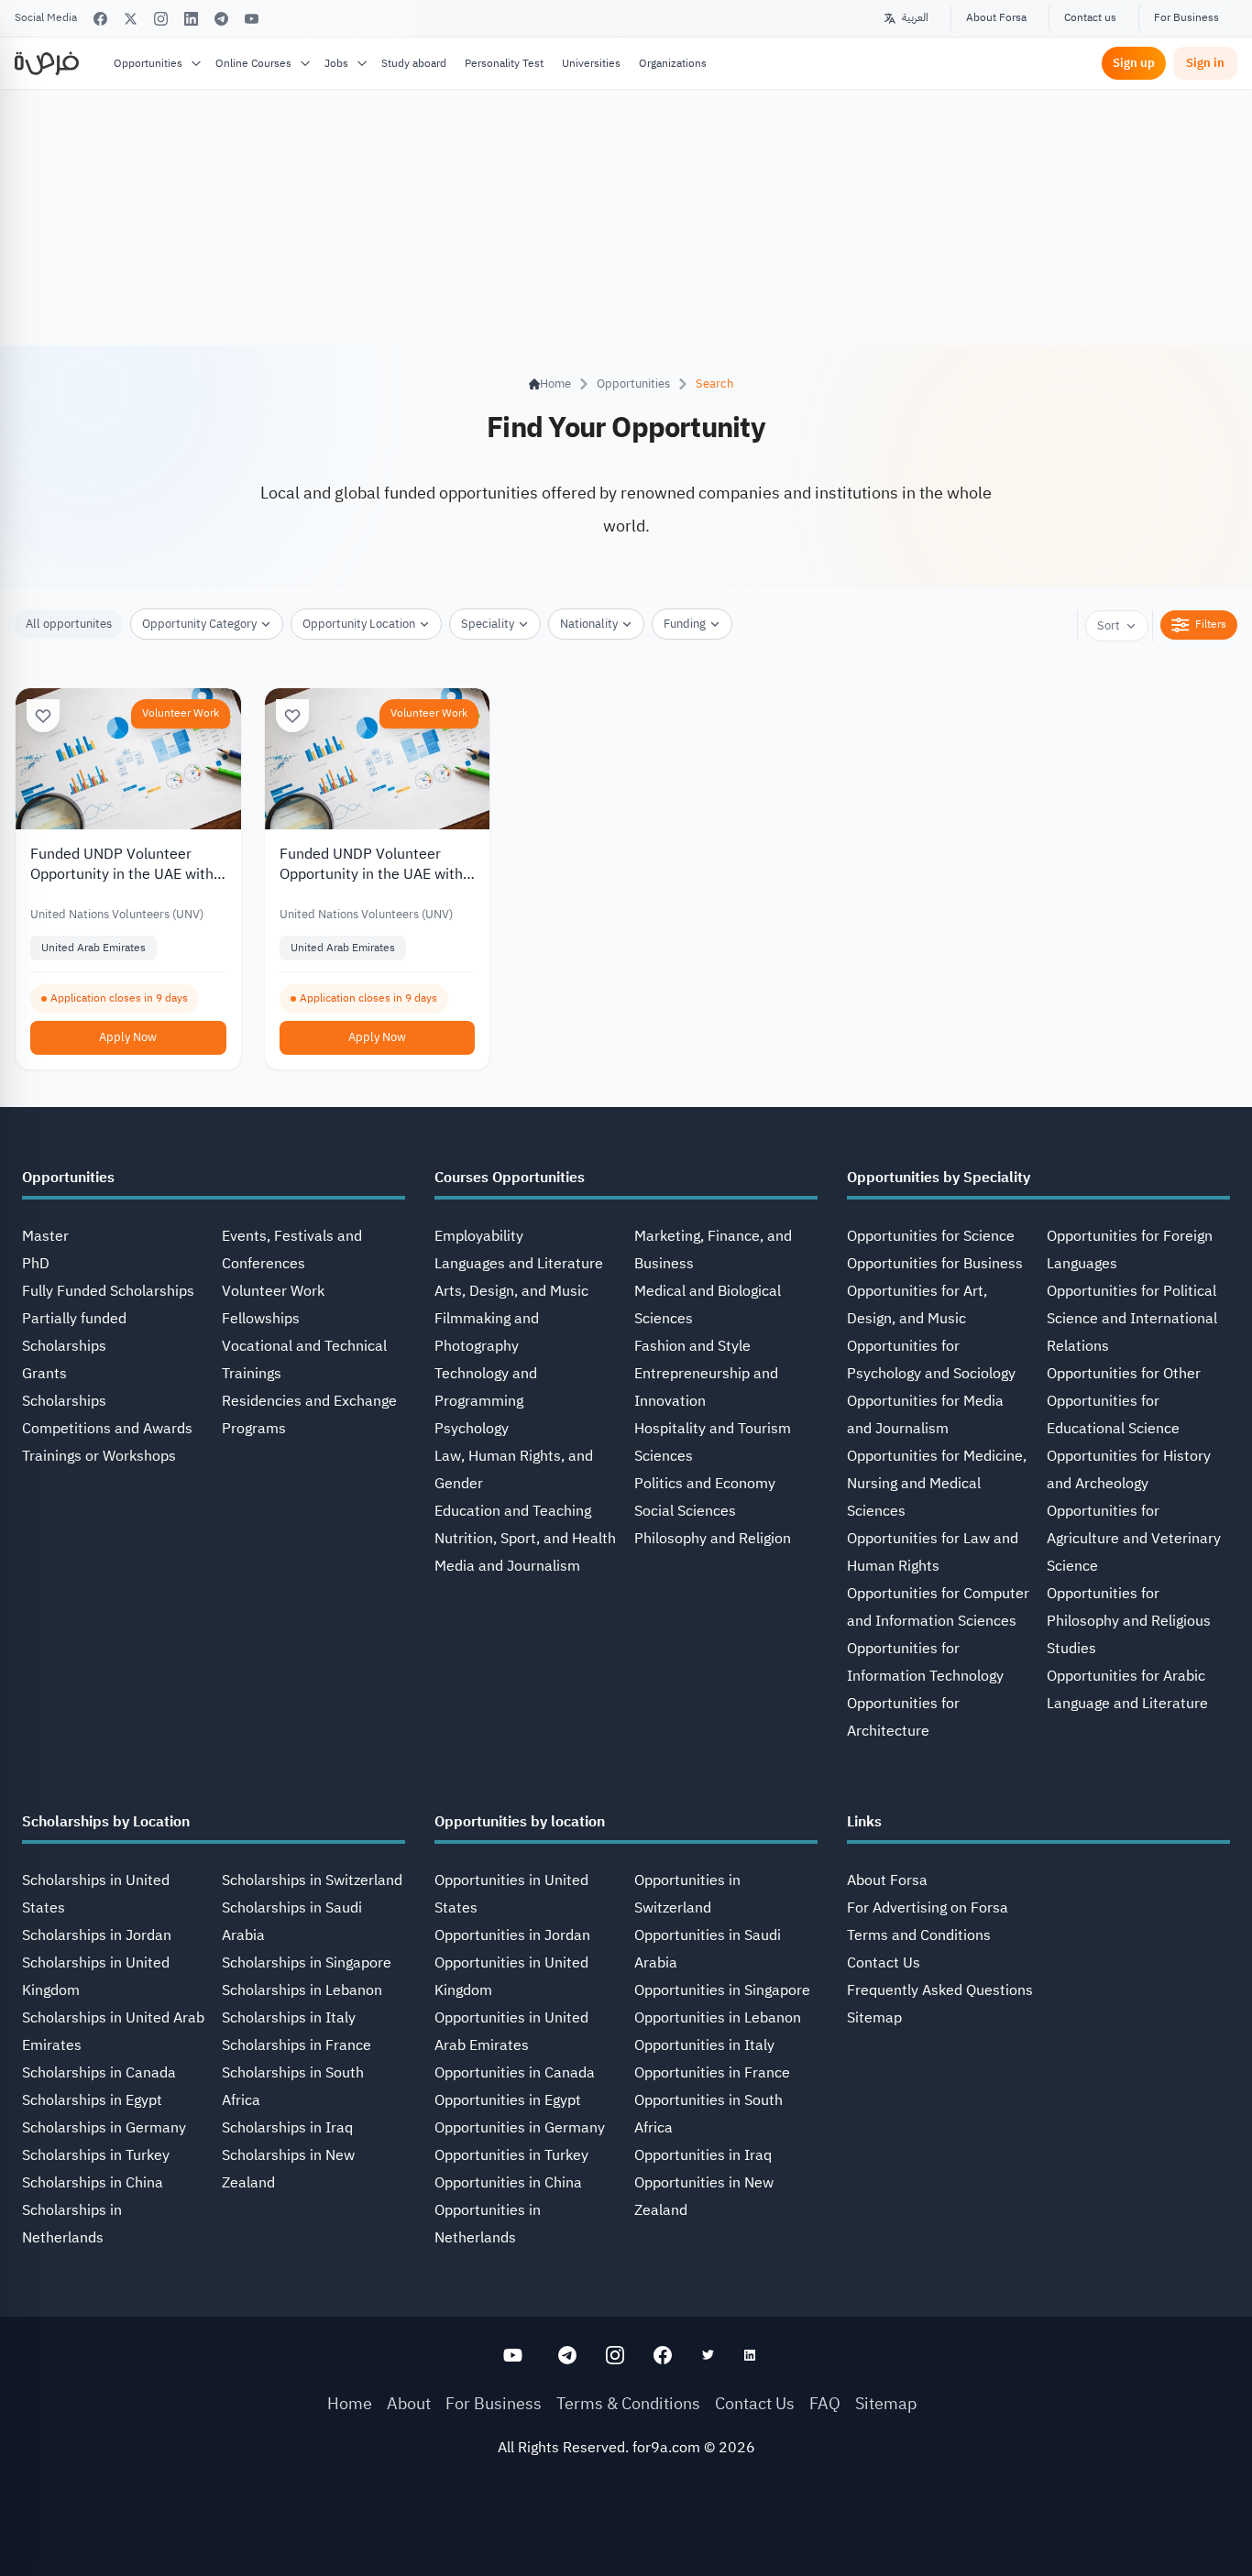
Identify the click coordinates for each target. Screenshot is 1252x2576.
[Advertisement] (626, 2535)
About (409, 2403)
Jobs (336, 63)
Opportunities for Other (1124, 1374)
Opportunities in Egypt (508, 2100)
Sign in (1205, 63)
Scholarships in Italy (289, 2018)
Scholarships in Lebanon (302, 1990)
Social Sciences (685, 1511)
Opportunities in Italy (704, 2045)
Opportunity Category (199, 624)
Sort (1109, 625)
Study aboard (414, 63)
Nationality (589, 624)
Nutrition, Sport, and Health (525, 1539)
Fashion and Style (692, 1346)
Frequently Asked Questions (940, 1990)
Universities (591, 63)
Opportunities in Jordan (512, 1935)
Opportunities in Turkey (511, 2155)
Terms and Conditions (919, 1935)
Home (350, 2403)
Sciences (664, 1456)
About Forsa (996, 17)
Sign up (1134, 63)
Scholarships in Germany (104, 2128)
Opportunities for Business (935, 1264)
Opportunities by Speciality (939, 1178)
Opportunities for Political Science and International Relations (1132, 1319)
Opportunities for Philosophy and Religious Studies (1129, 1621)
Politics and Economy (705, 1484)
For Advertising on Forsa (928, 1908)
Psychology (472, 1429)
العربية (915, 17)
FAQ (825, 2403)
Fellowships (261, 1319)
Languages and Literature (519, 1264)
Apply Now (128, 1037)
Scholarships (64, 1401)
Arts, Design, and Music (511, 1291)
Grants (44, 1374)
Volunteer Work (181, 713)
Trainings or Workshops (99, 1456)
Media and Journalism (507, 1566)
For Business (1186, 17)
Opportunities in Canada (515, 2073)
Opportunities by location (520, 1822)
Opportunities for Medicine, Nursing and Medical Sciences (937, 1484)
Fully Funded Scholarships (108, 1291)
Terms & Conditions (628, 2403)
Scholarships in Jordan (97, 1935)
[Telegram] (221, 19)
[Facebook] (100, 19)
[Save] (43, 716)
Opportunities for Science (931, 1236)
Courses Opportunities (510, 1178)
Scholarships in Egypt (92, 2100)
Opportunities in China (508, 2183)
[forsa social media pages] (513, 2355)
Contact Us (884, 1963)
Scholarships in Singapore (307, 1963)
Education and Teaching (513, 1511)
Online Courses (253, 63)
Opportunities (148, 63)
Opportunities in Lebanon (718, 2018)
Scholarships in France (297, 2045)
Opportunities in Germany (520, 2128)
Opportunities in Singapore (722, 1990)
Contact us (1090, 17)
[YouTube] (252, 19)
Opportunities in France (712, 2073)
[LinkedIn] (191, 19)
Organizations (673, 63)
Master (45, 1236)
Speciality (488, 624)
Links (864, 1822)
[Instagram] (161, 19)
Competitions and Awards (107, 1429)
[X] (131, 19)
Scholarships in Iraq (287, 2128)
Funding (685, 624)
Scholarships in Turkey (96, 2155)
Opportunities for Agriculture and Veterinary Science (1134, 1539)
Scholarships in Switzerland (312, 1880)
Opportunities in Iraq (703, 2155)
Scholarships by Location (106, 1822)
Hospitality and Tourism (713, 1429)
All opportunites (69, 624)
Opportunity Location (359, 624)
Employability (479, 1236)
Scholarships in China (93, 2183)
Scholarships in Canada (99, 2073)
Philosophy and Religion (713, 1539)
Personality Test (504, 63)
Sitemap (874, 2018)
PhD (36, 1264)
